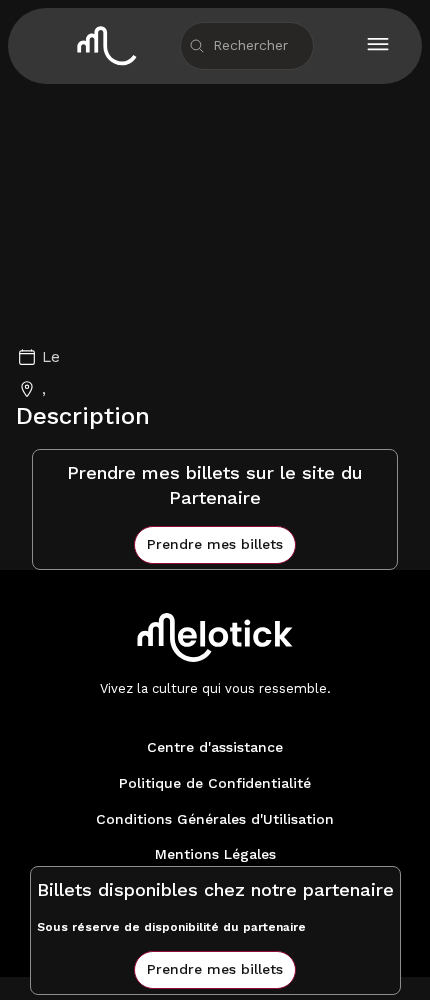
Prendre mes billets (215, 544)
